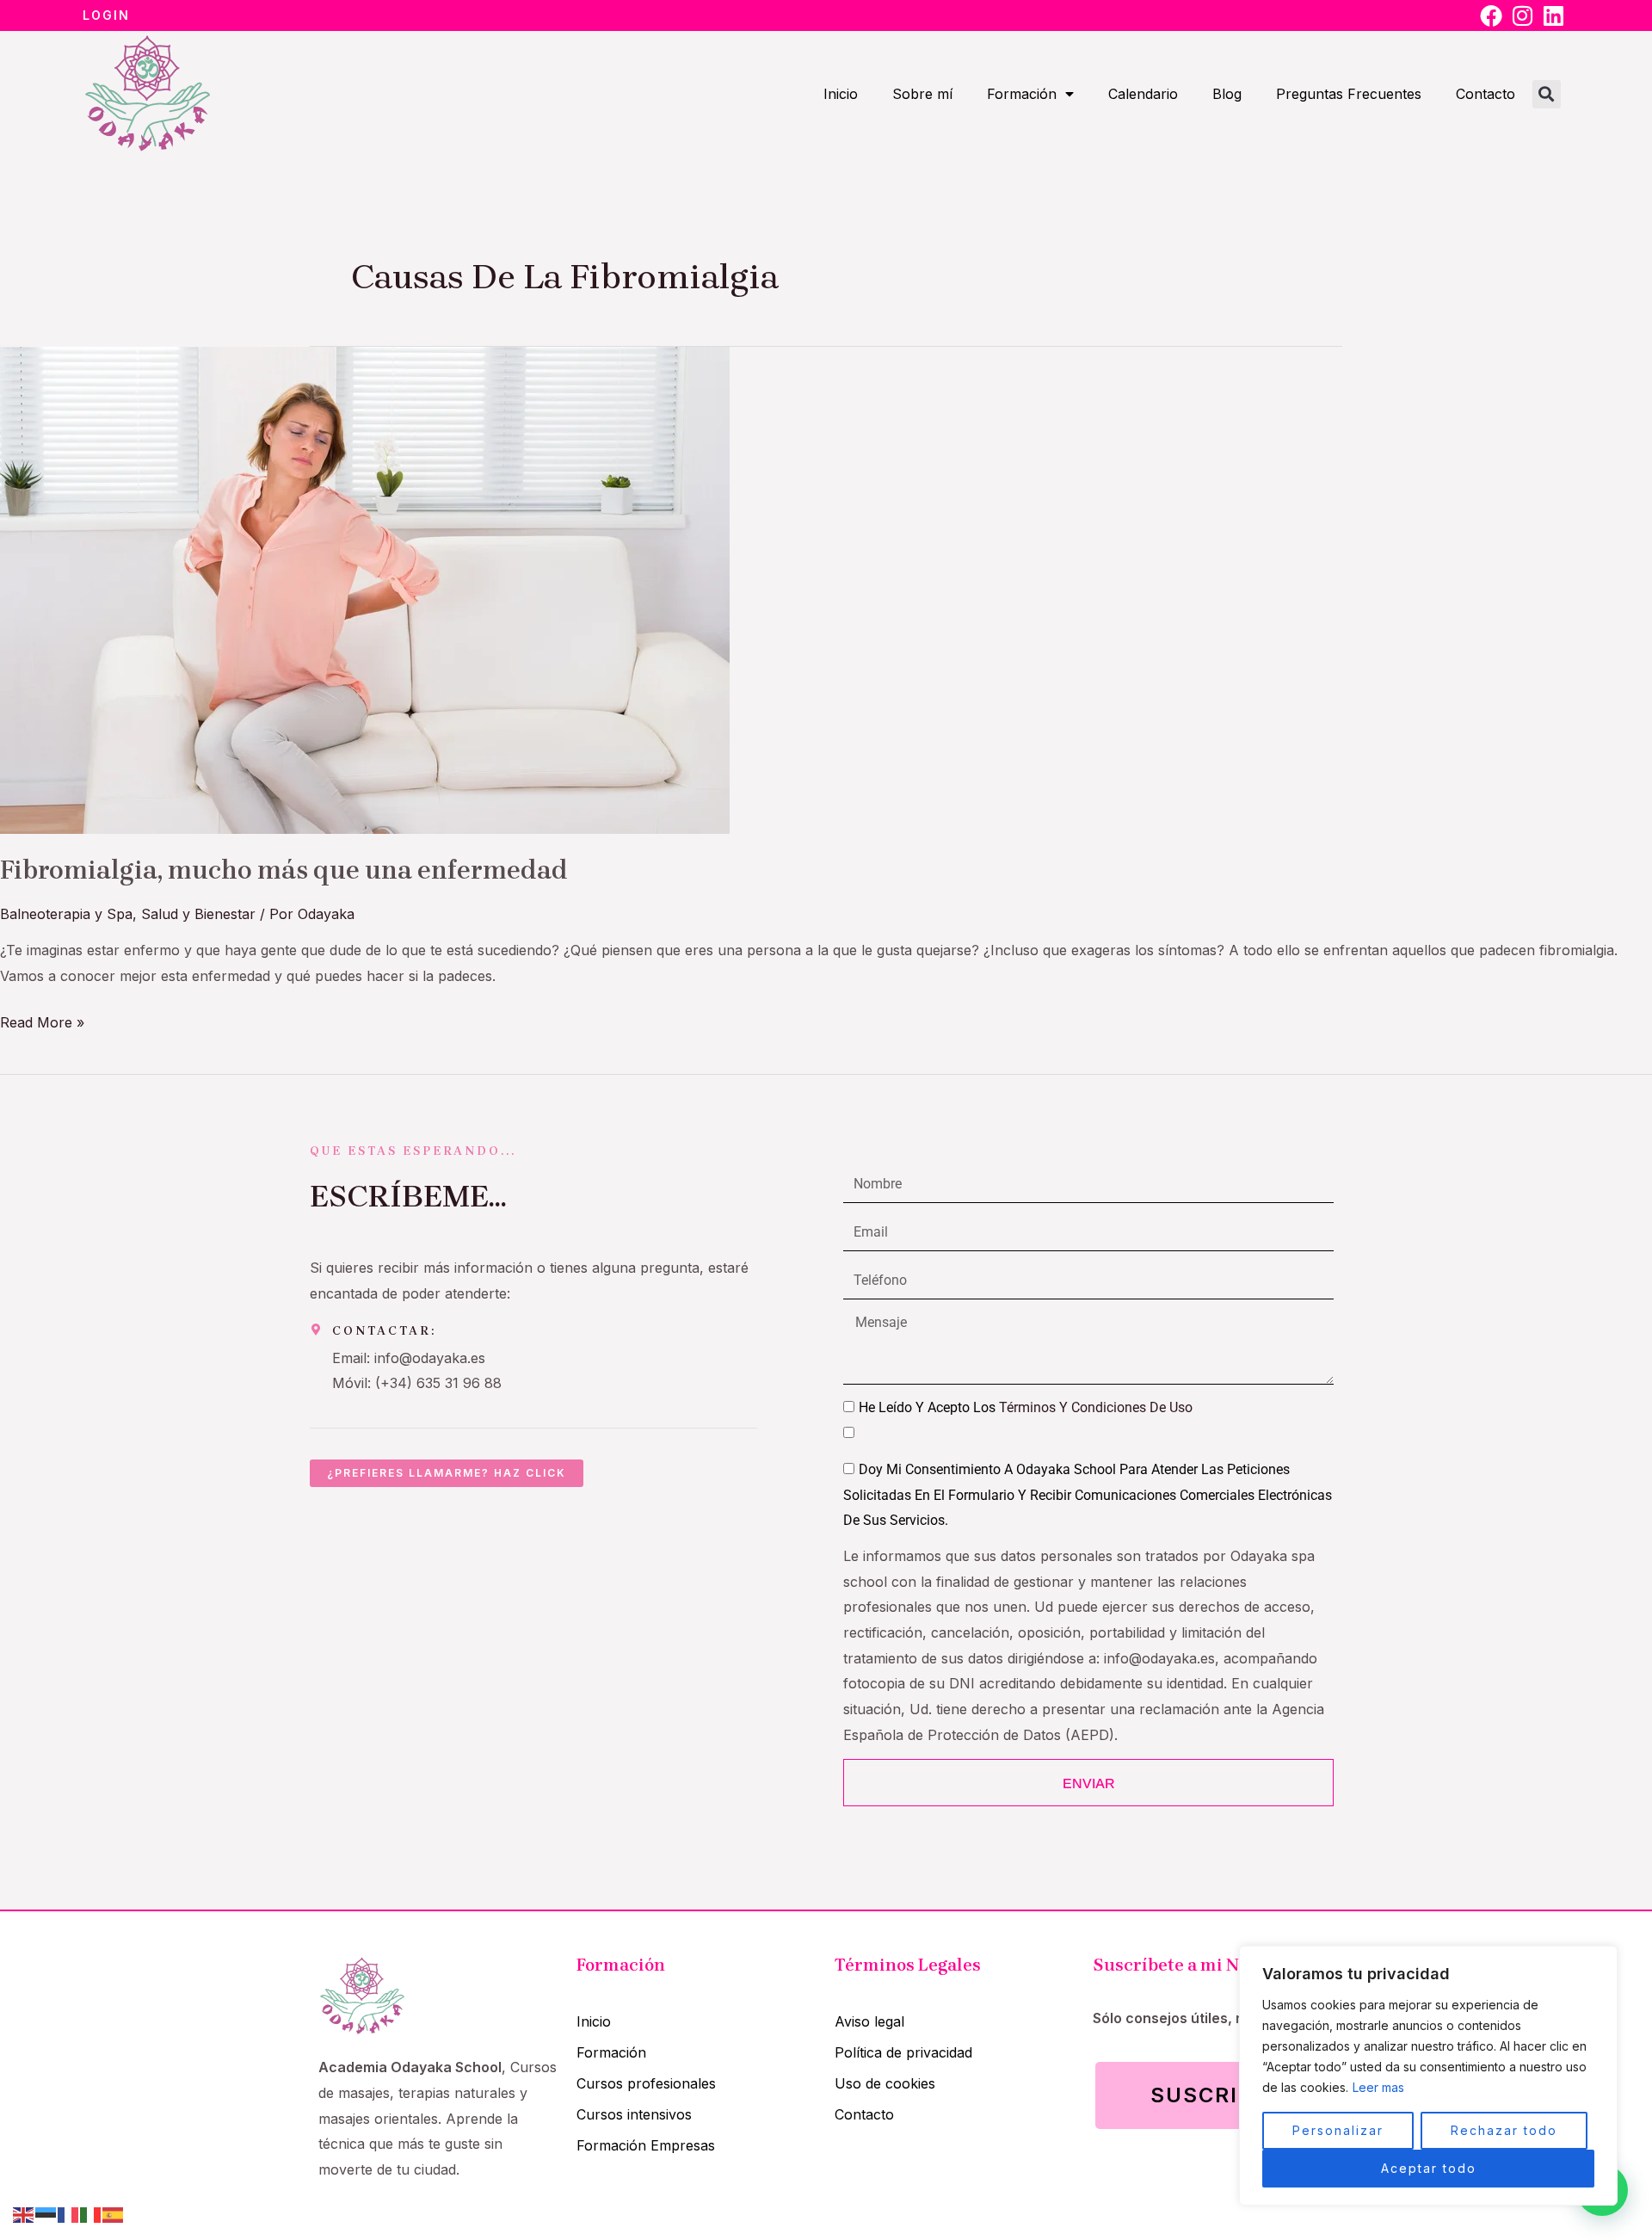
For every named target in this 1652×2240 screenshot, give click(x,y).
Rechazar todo (1504, 2130)
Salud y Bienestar (198, 914)
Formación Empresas (646, 2145)
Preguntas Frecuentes (1349, 94)
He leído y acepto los (1026, 1407)
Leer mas (1378, 2087)
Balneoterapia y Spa (66, 914)
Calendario (1143, 94)
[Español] (114, 2213)
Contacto (1486, 94)
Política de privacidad (903, 2052)
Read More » (42, 1021)
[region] (1428, 2076)
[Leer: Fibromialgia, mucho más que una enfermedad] (365, 589)
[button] (1547, 94)
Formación (1022, 94)
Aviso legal (869, 2021)
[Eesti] (46, 2213)
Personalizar (1338, 2130)
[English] (24, 2213)
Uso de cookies (885, 2083)
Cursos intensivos (634, 2114)
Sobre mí (922, 94)
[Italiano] (91, 2213)
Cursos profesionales (646, 2083)
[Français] (69, 2213)
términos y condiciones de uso (1096, 1407)
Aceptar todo (1429, 2168)
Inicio (841, 94)
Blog (1227, 94)
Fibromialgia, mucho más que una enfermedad (284, 870)
